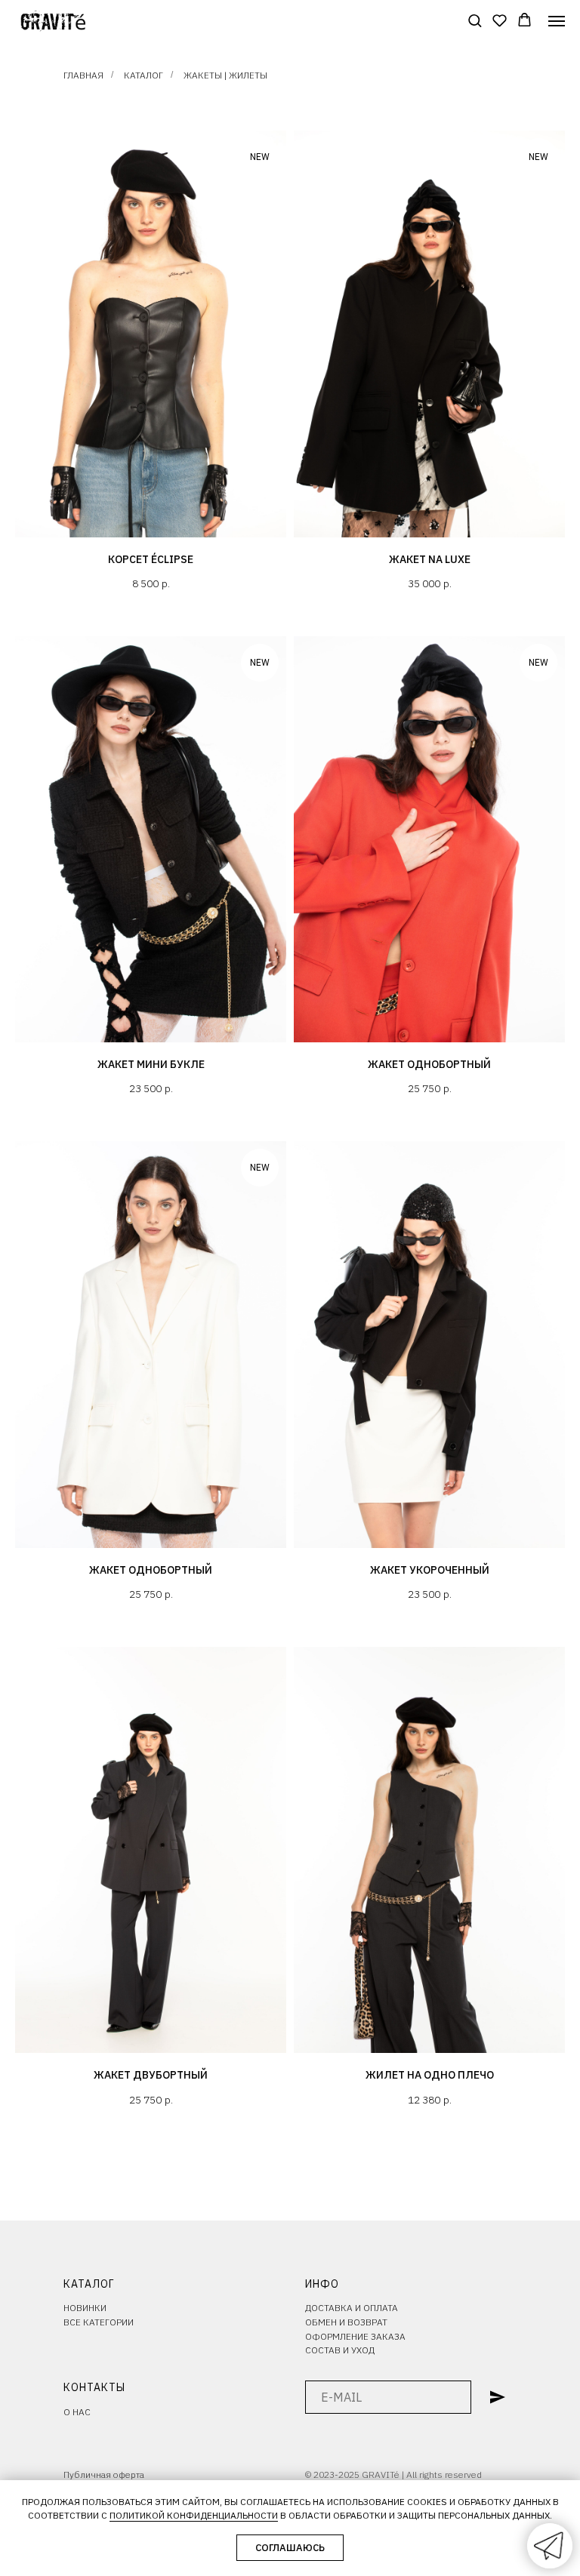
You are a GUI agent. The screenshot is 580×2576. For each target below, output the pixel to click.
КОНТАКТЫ (94, 2387)
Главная (83, 75)
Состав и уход (340, 2350)
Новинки (85, 2308)
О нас (77, 2412)
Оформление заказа (355, 2336)
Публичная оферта (104, 2474)
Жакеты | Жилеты (225, 75)
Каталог (143, 75)
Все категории (99, 2322)
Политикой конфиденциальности (194, 2515)
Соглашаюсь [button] (290, 2548)
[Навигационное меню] (557, 21)
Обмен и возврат (346, 2322)
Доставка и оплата (352, 2308)
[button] (475, 20)
